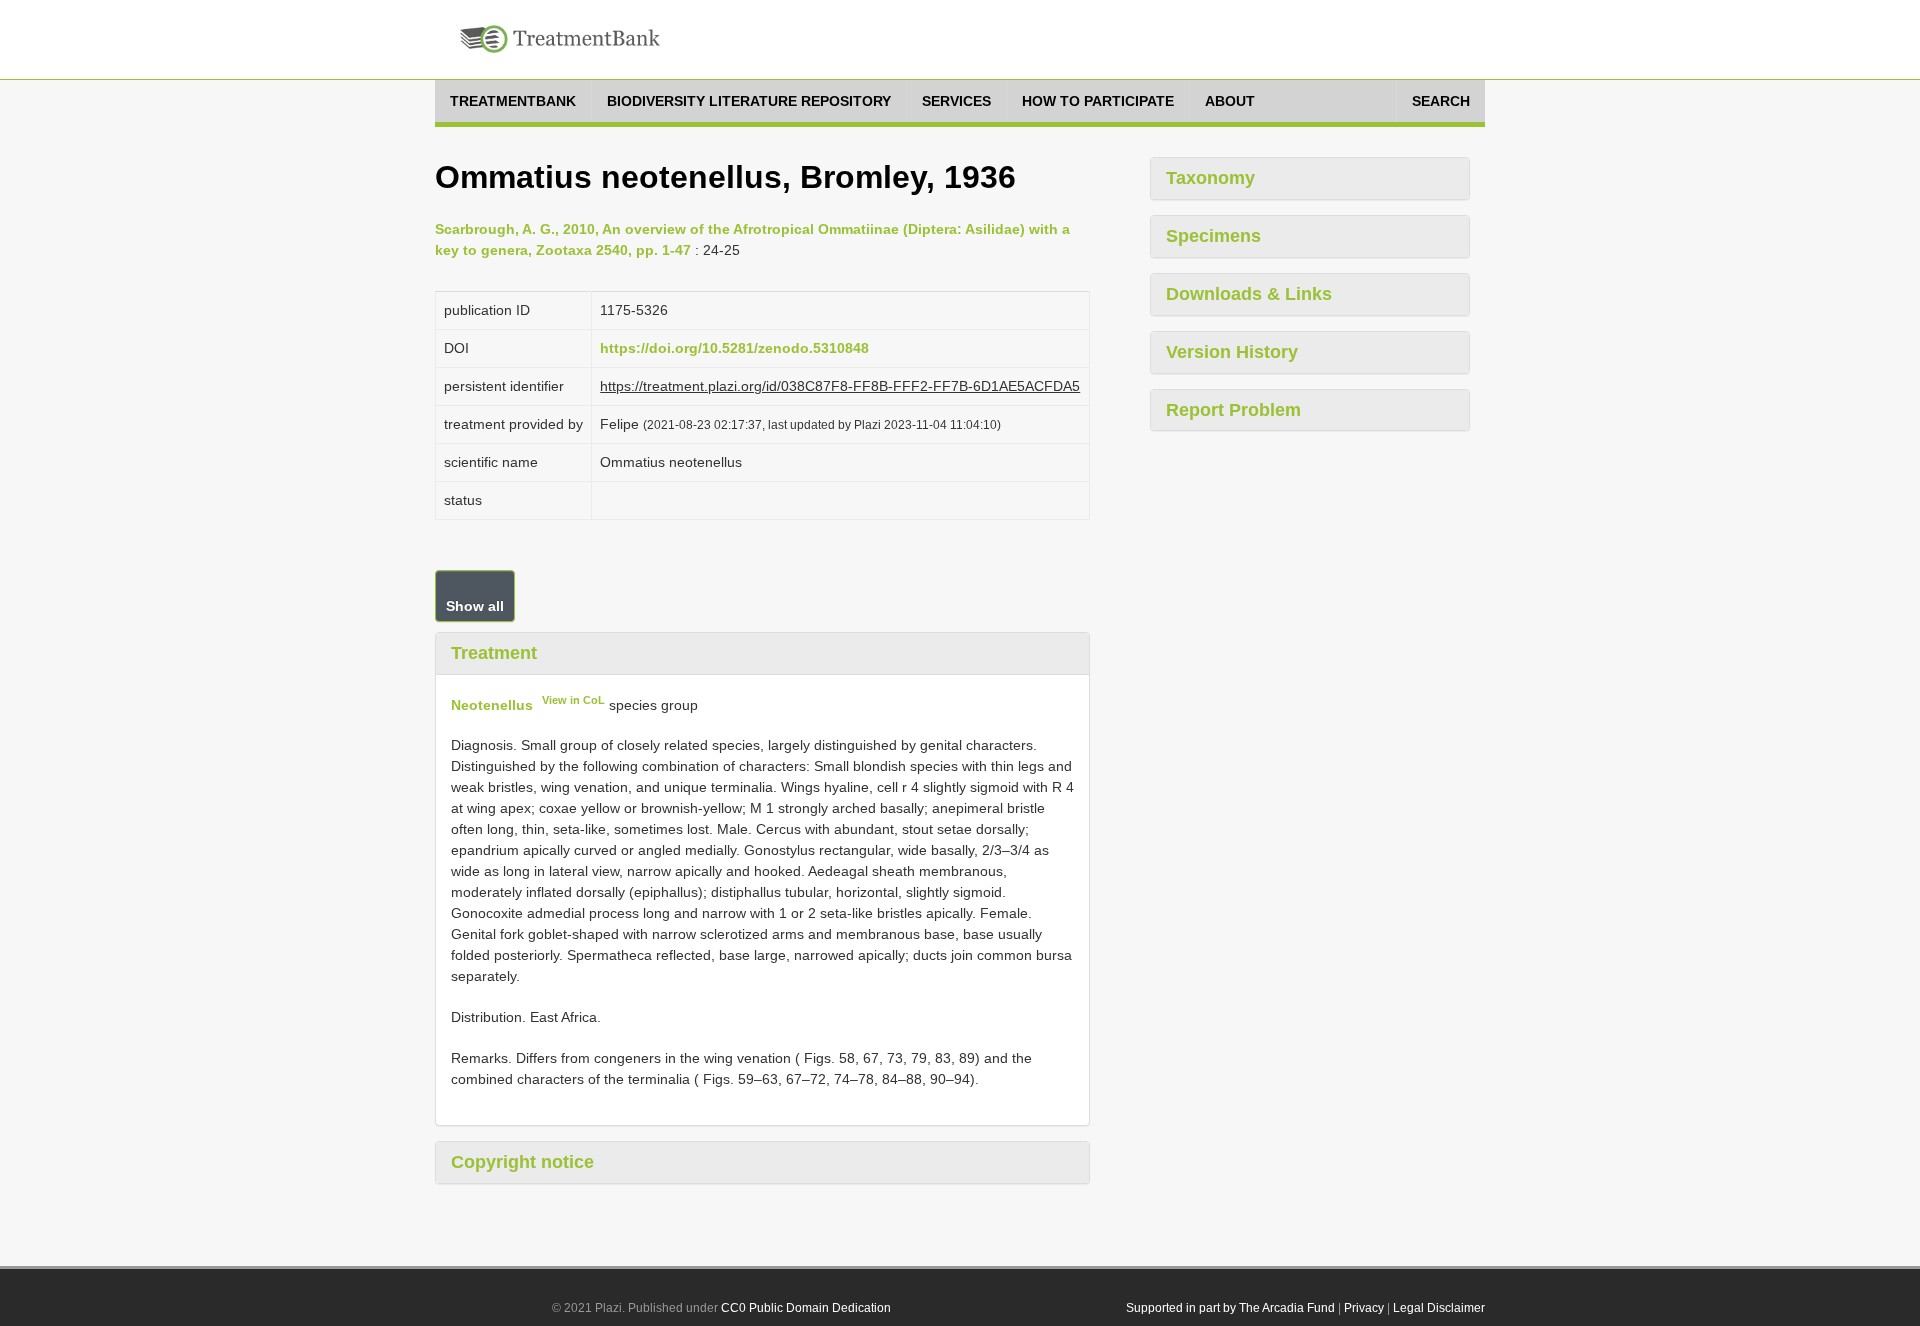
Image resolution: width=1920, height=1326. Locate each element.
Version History (1232, 352)
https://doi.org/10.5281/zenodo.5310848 (734, 348)
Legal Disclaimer (1439, 1308)
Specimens (1213, 236)
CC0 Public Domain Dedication (806, 1308)
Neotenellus (492, 704)
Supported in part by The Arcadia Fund (1230, 1308)
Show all (475, 606)
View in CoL (573, 700)
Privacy (1364, 1308)
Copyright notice (522, 1162)
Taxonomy (1210, 178)
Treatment (494, 653)
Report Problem (1233, 410)
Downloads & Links (1249, 294)
